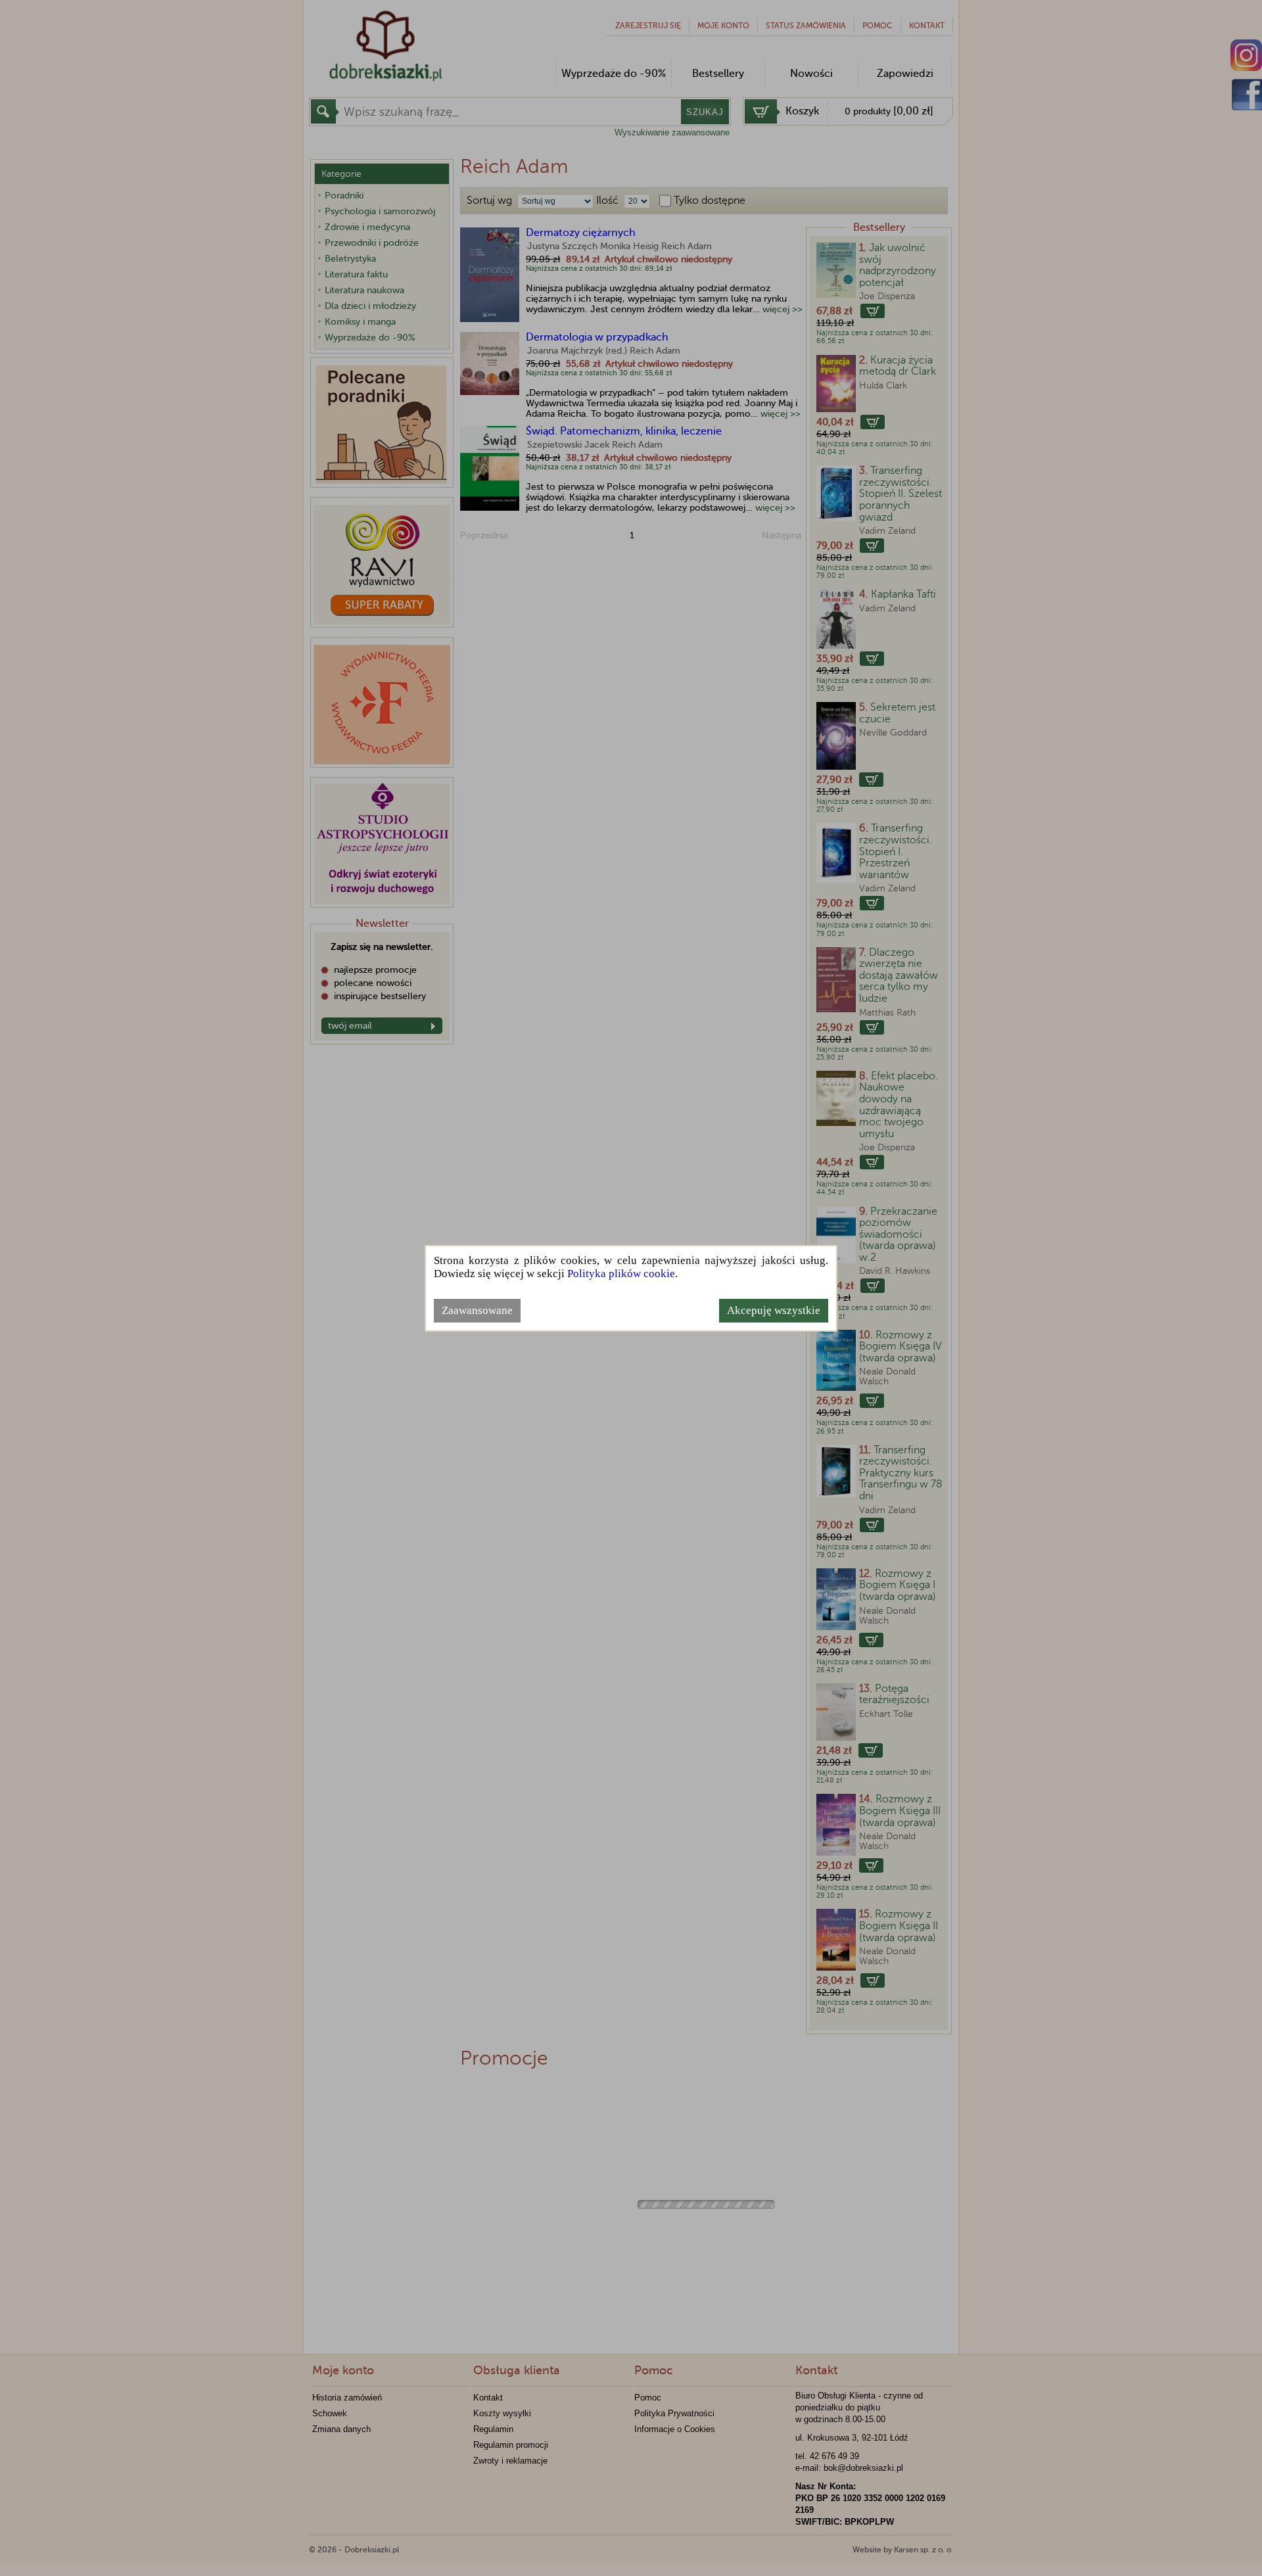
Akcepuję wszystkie (774, 1310)
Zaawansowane (477, 1310)
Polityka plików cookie (621, 1274)
